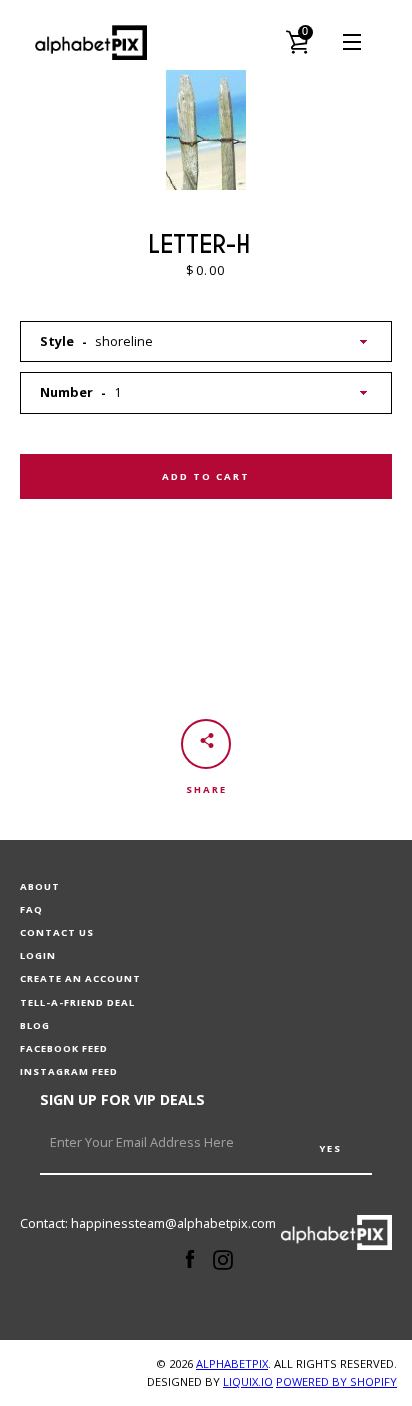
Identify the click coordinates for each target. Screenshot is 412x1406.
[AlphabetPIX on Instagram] (223, 1258)
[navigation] (352, 42)
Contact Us (57, 932)
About (40, 886)
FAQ (31, 909)
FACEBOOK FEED (64, 1048)
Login (38, 955)
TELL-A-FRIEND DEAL (77, 1002)
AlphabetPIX (232, 1363)
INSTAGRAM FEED (69, 1071)
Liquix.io (248, 1381)
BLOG (35, 1025)
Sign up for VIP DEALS (122, 1099)
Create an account (80, 978)
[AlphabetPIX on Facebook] (190, 1258)
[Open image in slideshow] (206, 130)
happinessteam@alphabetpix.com (173, 1223)
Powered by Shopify (336, 1381)
